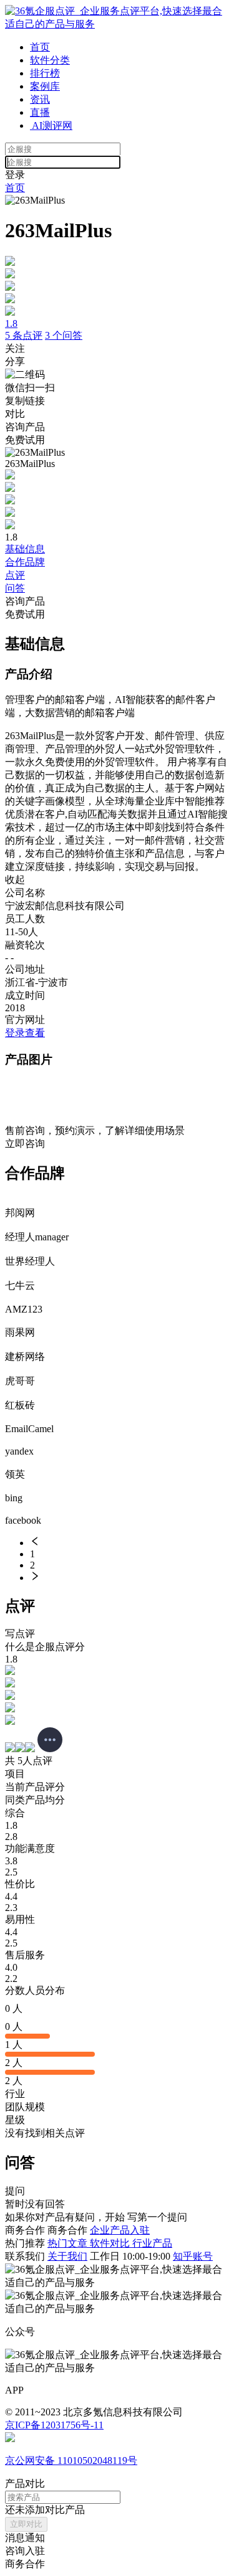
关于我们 (67, 2256)
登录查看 (25, 1033)
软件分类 (50, 60)
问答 (15, 588)
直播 (40, 112)
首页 (40, 47)
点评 (15, 575)
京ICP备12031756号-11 (54, 2425)
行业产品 (152, 2243)
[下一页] (129, 1577)
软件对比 (111, 2243)
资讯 (40, 99)
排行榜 (45, 73)
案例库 (45, 86)
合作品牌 (25, 562)
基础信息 (25, 549)
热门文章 (69, 2243)
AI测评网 (51, 125)
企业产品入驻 (120, 2230)
